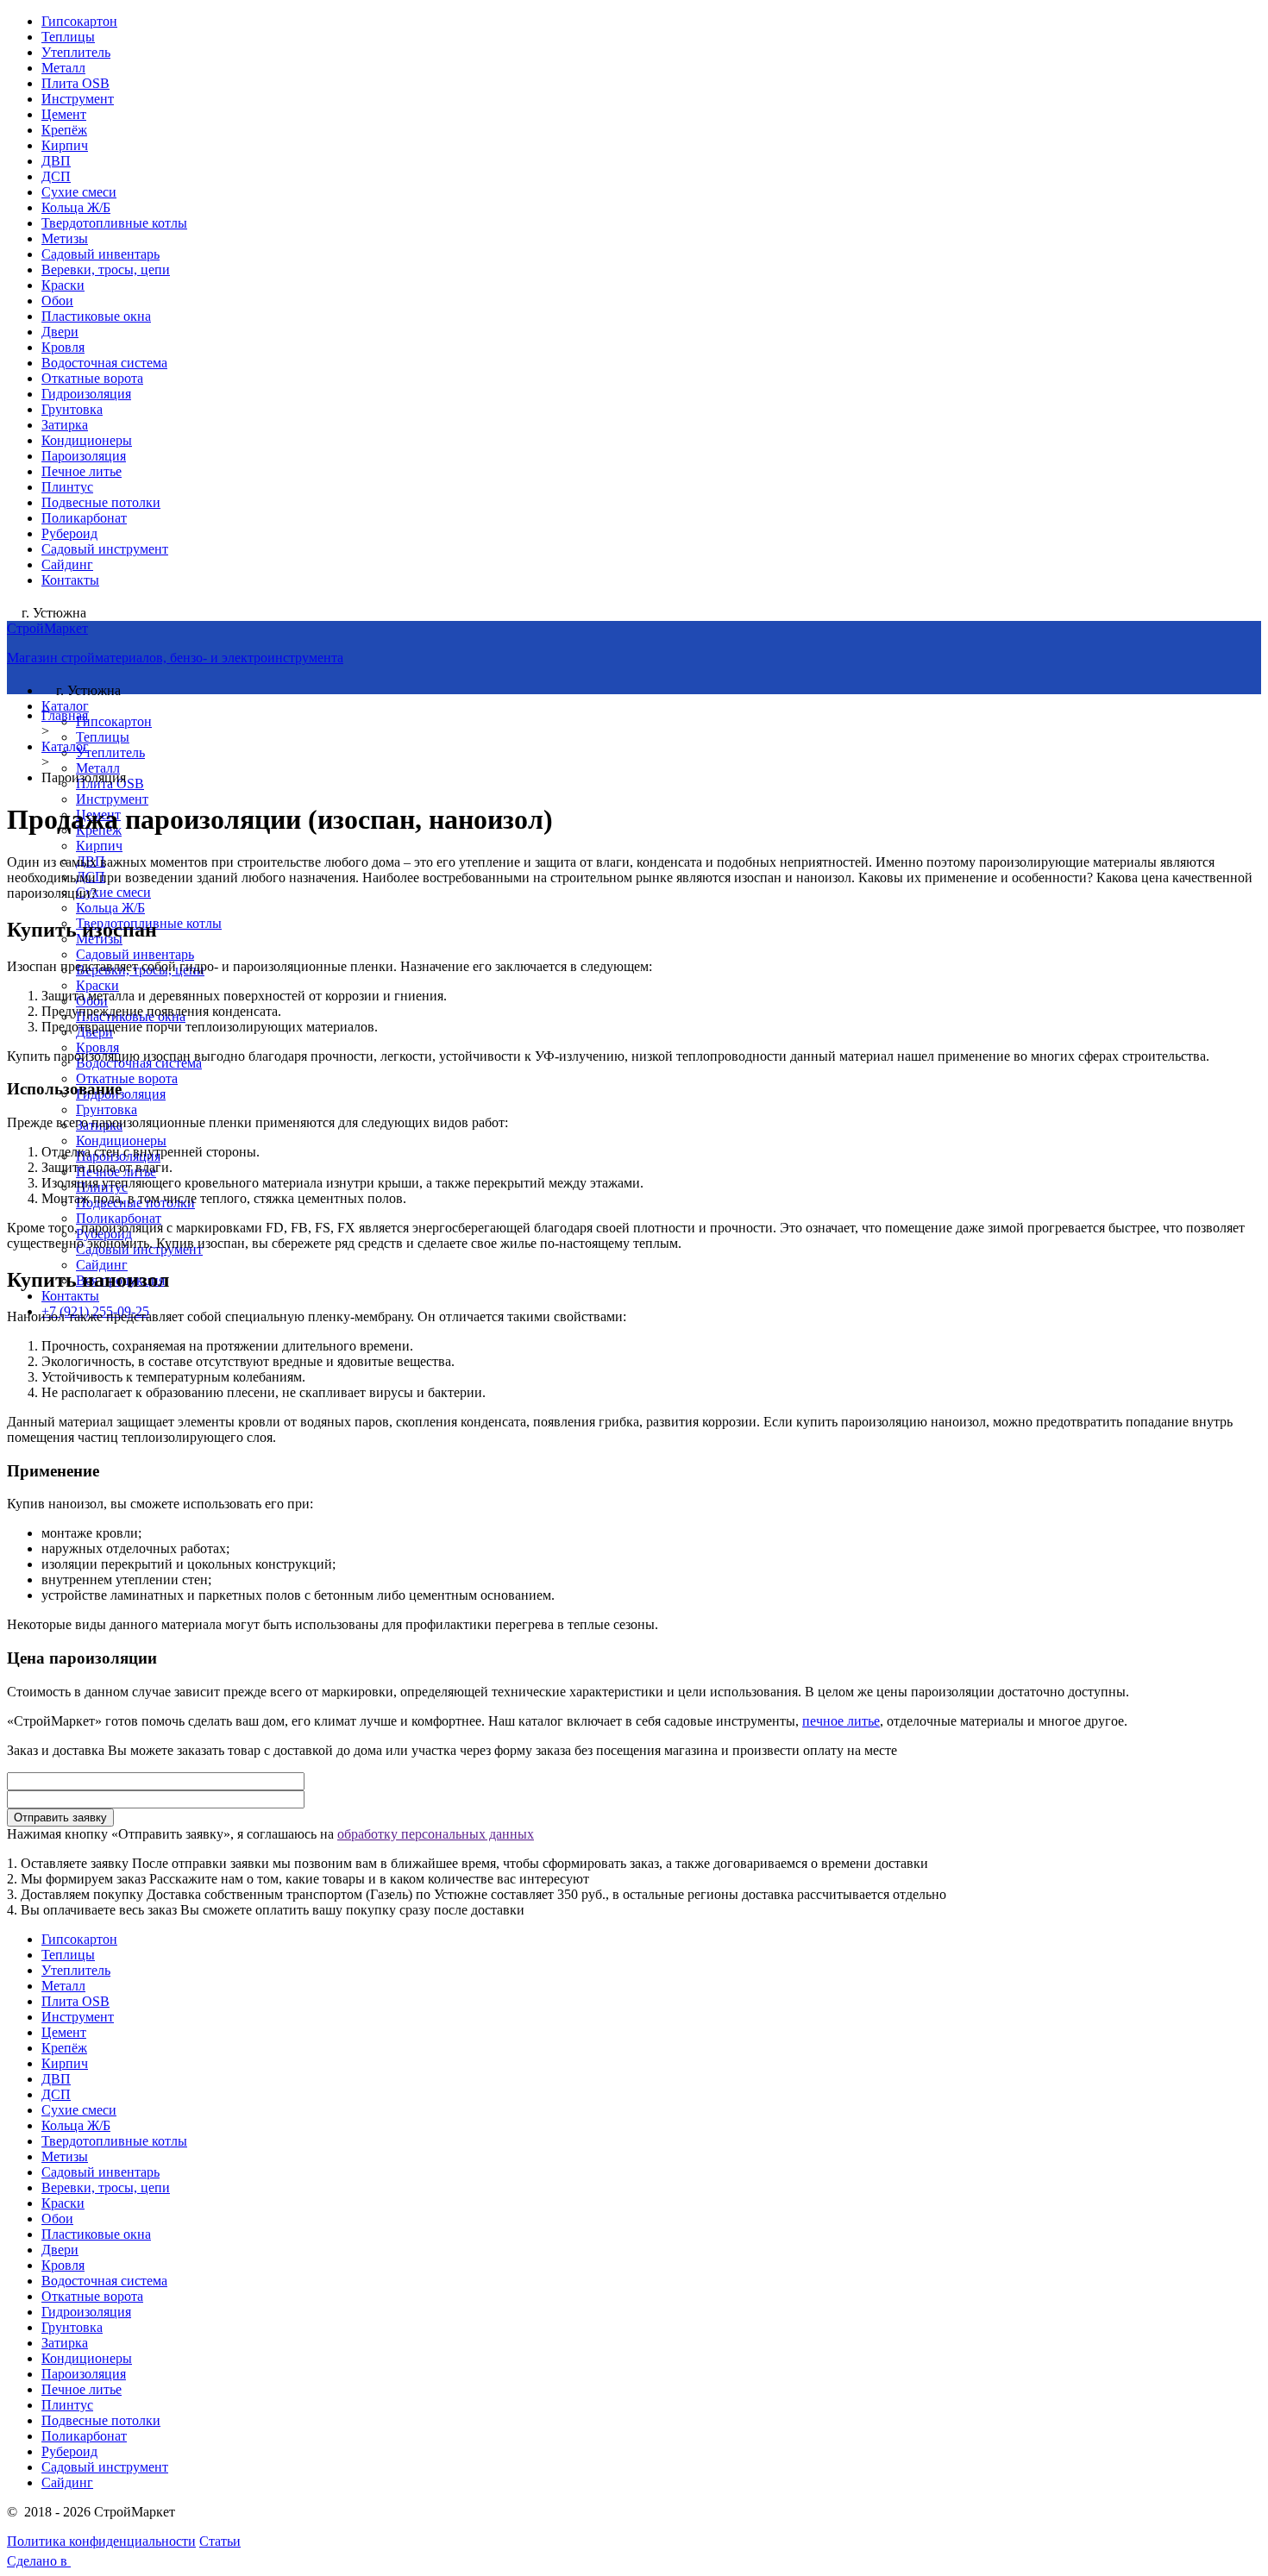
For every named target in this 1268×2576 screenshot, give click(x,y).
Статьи (220, 2541)
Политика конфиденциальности (101, 2541)
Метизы (65, 238)
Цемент (64, 114)
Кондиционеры (87, 440)
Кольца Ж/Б (76, 207)
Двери (60, 332)
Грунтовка (72, 409)
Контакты (70, 580)
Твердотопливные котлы (114, 223)
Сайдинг (67, 564)
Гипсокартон (79, 21)
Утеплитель (76, 52)
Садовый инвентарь (100, 254)
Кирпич (65, 145)
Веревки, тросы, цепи (106, 270)
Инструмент (78, 99)
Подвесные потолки (101, 502)
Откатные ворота (92, 378)
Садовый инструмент (105, 549)
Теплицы (68, 37)
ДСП (56, 176)
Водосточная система (104, 363)
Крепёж (64, 130)
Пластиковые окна (96, 316)
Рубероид (69, 533)
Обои (57, 301)
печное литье (841, 1721)
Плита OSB (75, 83)
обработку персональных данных (436, 1834)
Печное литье (82, 471)
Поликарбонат (84, 518)
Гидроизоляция (86, 394)
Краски (63, 285)
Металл (63, 68)
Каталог (65, 706)
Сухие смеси (79, 192)
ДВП (56, 161)
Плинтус (67, 487)
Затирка (65, 425)
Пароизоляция (84, 456)
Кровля (63, 347)
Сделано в (39, 2561)
